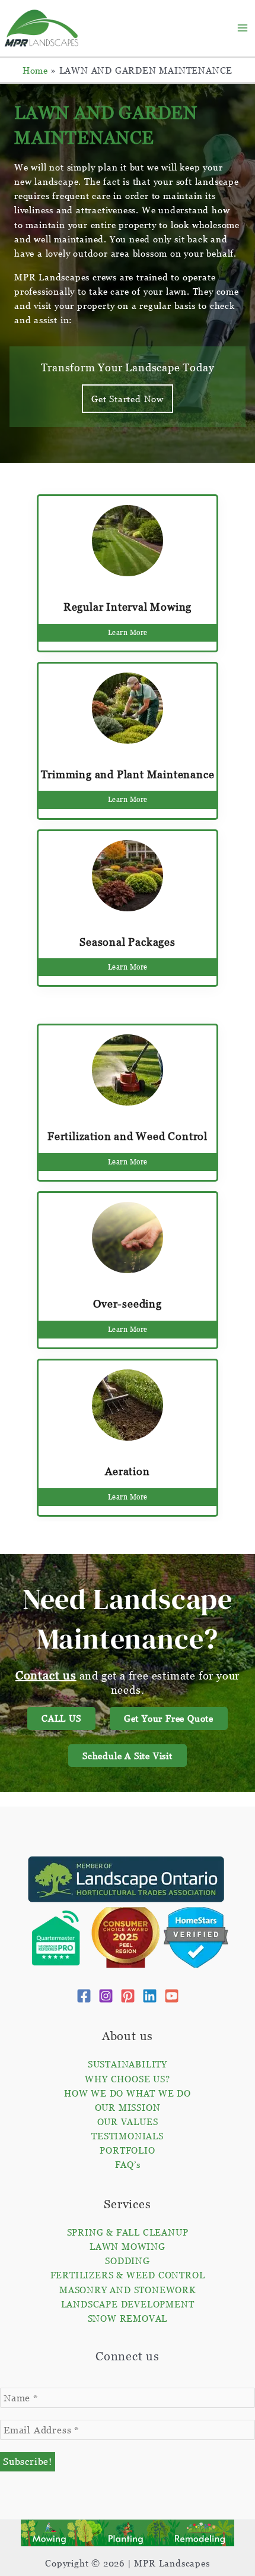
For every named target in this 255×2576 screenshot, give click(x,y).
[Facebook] (84, 1996)
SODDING (128, 2261)
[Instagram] (106, 1996)
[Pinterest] (128, 1996)
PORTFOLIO (127, 2150)
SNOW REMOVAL (128, 2318)
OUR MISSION (128, 2107)
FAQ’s (128, 2164)
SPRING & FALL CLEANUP (128, 2232)
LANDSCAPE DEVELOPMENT (128, 2304)
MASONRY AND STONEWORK (128, 2290)
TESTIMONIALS (128, 2136)
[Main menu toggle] (243, 28)
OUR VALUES (128, 2122)
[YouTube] (172, 1996)
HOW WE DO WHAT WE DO (128, 2093)
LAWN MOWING (128, 2246)
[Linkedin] (150, 1996)
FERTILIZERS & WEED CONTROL (128, 2275)
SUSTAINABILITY (128, 2064)
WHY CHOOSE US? (127, 2079)
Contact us (46, 1675)
